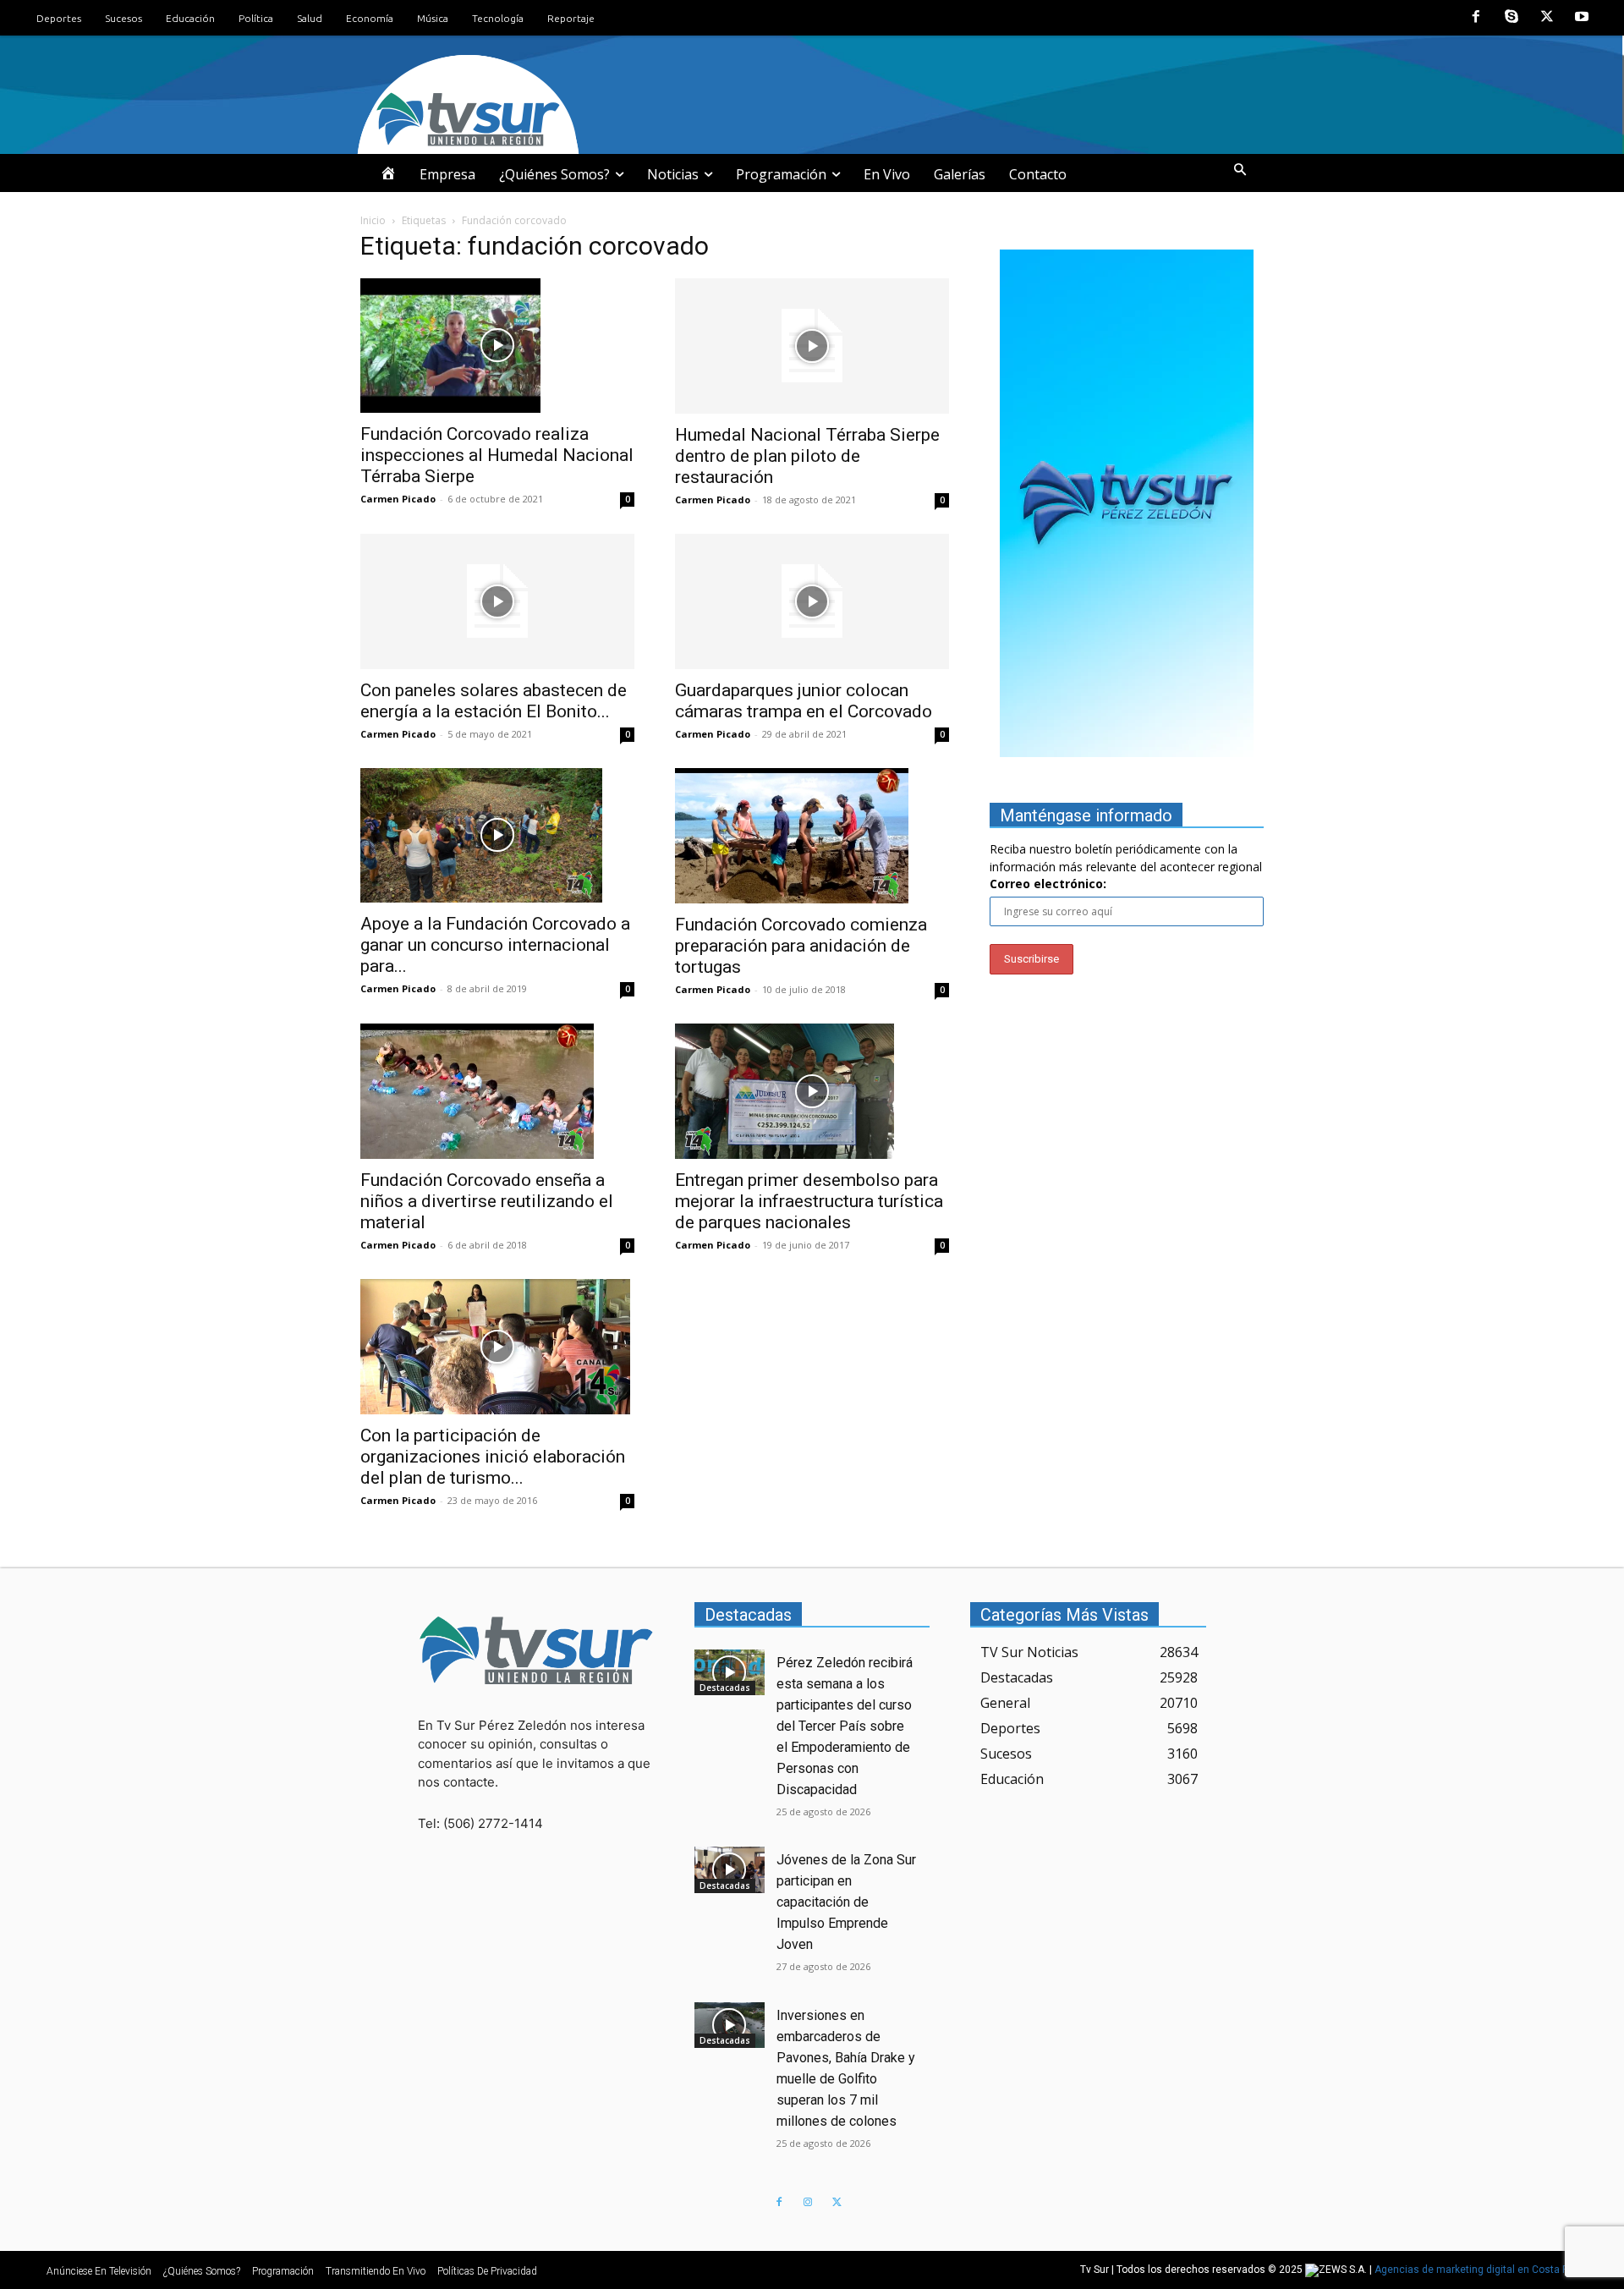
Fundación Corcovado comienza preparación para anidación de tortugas (801, 946)
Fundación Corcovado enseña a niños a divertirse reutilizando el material (487, 1201)
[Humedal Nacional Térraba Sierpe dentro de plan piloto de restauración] (812, 346)
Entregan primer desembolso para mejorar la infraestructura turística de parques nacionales (809, 1201)
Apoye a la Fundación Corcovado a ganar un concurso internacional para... (495, 945)
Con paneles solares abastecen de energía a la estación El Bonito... (494, 701)
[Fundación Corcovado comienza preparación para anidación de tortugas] (812, 836)
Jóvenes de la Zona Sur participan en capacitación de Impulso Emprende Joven (846, 1902)
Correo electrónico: (1048, 884)
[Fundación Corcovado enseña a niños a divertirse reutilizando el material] (497, 1091)
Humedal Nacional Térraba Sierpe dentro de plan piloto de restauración (807, 456)
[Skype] (1512, 18)
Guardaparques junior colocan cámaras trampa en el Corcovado (804, 701)
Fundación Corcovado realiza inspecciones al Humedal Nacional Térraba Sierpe (497, 455)
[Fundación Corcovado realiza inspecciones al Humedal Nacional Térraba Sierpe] (497, 346)
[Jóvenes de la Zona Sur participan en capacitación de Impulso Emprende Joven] (730, 1869)
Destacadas (725, 1688)
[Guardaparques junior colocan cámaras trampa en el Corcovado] (812, 601)
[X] (1547, 18)
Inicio (373, 220)
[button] (1240, 170)
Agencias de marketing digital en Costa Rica (1479, 2270)
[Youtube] (1582, 18)
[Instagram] (808, 2203)
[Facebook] (1477, 18)
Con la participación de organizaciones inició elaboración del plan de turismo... (493, 1457)
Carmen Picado (398, 499)
